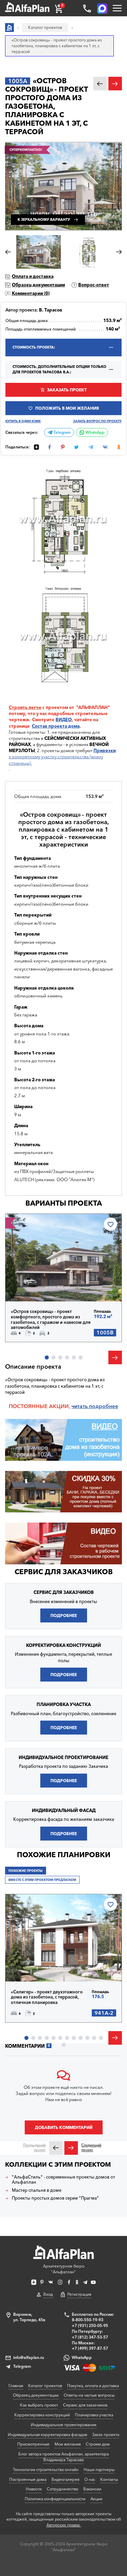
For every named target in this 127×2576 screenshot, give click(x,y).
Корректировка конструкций (42, 2415)
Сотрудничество (62, 2489)
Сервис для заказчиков (64, 1572)
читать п (82, 1406)
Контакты (109, 2479)
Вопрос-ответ (94, 285)
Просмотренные (33, 2444)
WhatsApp (94, 432)
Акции (96, 2499)
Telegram (61, 432)
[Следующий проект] (71, 2148)
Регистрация (79, 2294)
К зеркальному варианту (44, 220)
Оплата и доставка (33, 276)
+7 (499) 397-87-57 (90, 2348)
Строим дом (98, 2444)
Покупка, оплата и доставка (93, 2386)
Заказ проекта (106, 2435)
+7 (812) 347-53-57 (90, 2337)
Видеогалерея (65, 2479)
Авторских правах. (64, 2525)
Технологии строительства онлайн (46, 2470)
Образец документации (38, 285)
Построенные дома (28, 2479)
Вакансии (92, 2489)
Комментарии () (31, 293)
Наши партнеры (99, 2470)
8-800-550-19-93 (88, 2320)
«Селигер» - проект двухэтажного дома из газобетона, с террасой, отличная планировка (47, 1997)
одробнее (105, 1406)
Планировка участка (94, 2415)
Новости (34, 2489)
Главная (16, 2386)
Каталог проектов (45, 2386)
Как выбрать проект (39, 2405)
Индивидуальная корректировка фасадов (47, 2435)
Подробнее (35, 1286)
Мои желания (68, 2444)
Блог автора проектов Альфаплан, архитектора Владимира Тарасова (63, 2457)
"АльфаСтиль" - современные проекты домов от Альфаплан (63, 2180)
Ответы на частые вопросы (89, 2395)
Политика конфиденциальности (55, 2499)
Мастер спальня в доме (37, 2190)
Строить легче (25, 707)
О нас (90, 2479)
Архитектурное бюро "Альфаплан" (64, 2269)
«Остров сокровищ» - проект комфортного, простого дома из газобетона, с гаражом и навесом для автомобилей (51, 1319)
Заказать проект (67, 390)
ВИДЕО (64, 719)
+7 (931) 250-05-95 (90, 2325)
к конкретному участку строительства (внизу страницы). (62, 757)
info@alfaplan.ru (29, 2357)
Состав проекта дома (56, 726)
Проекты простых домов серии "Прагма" (55, 2198)
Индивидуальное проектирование (64, 2425)
